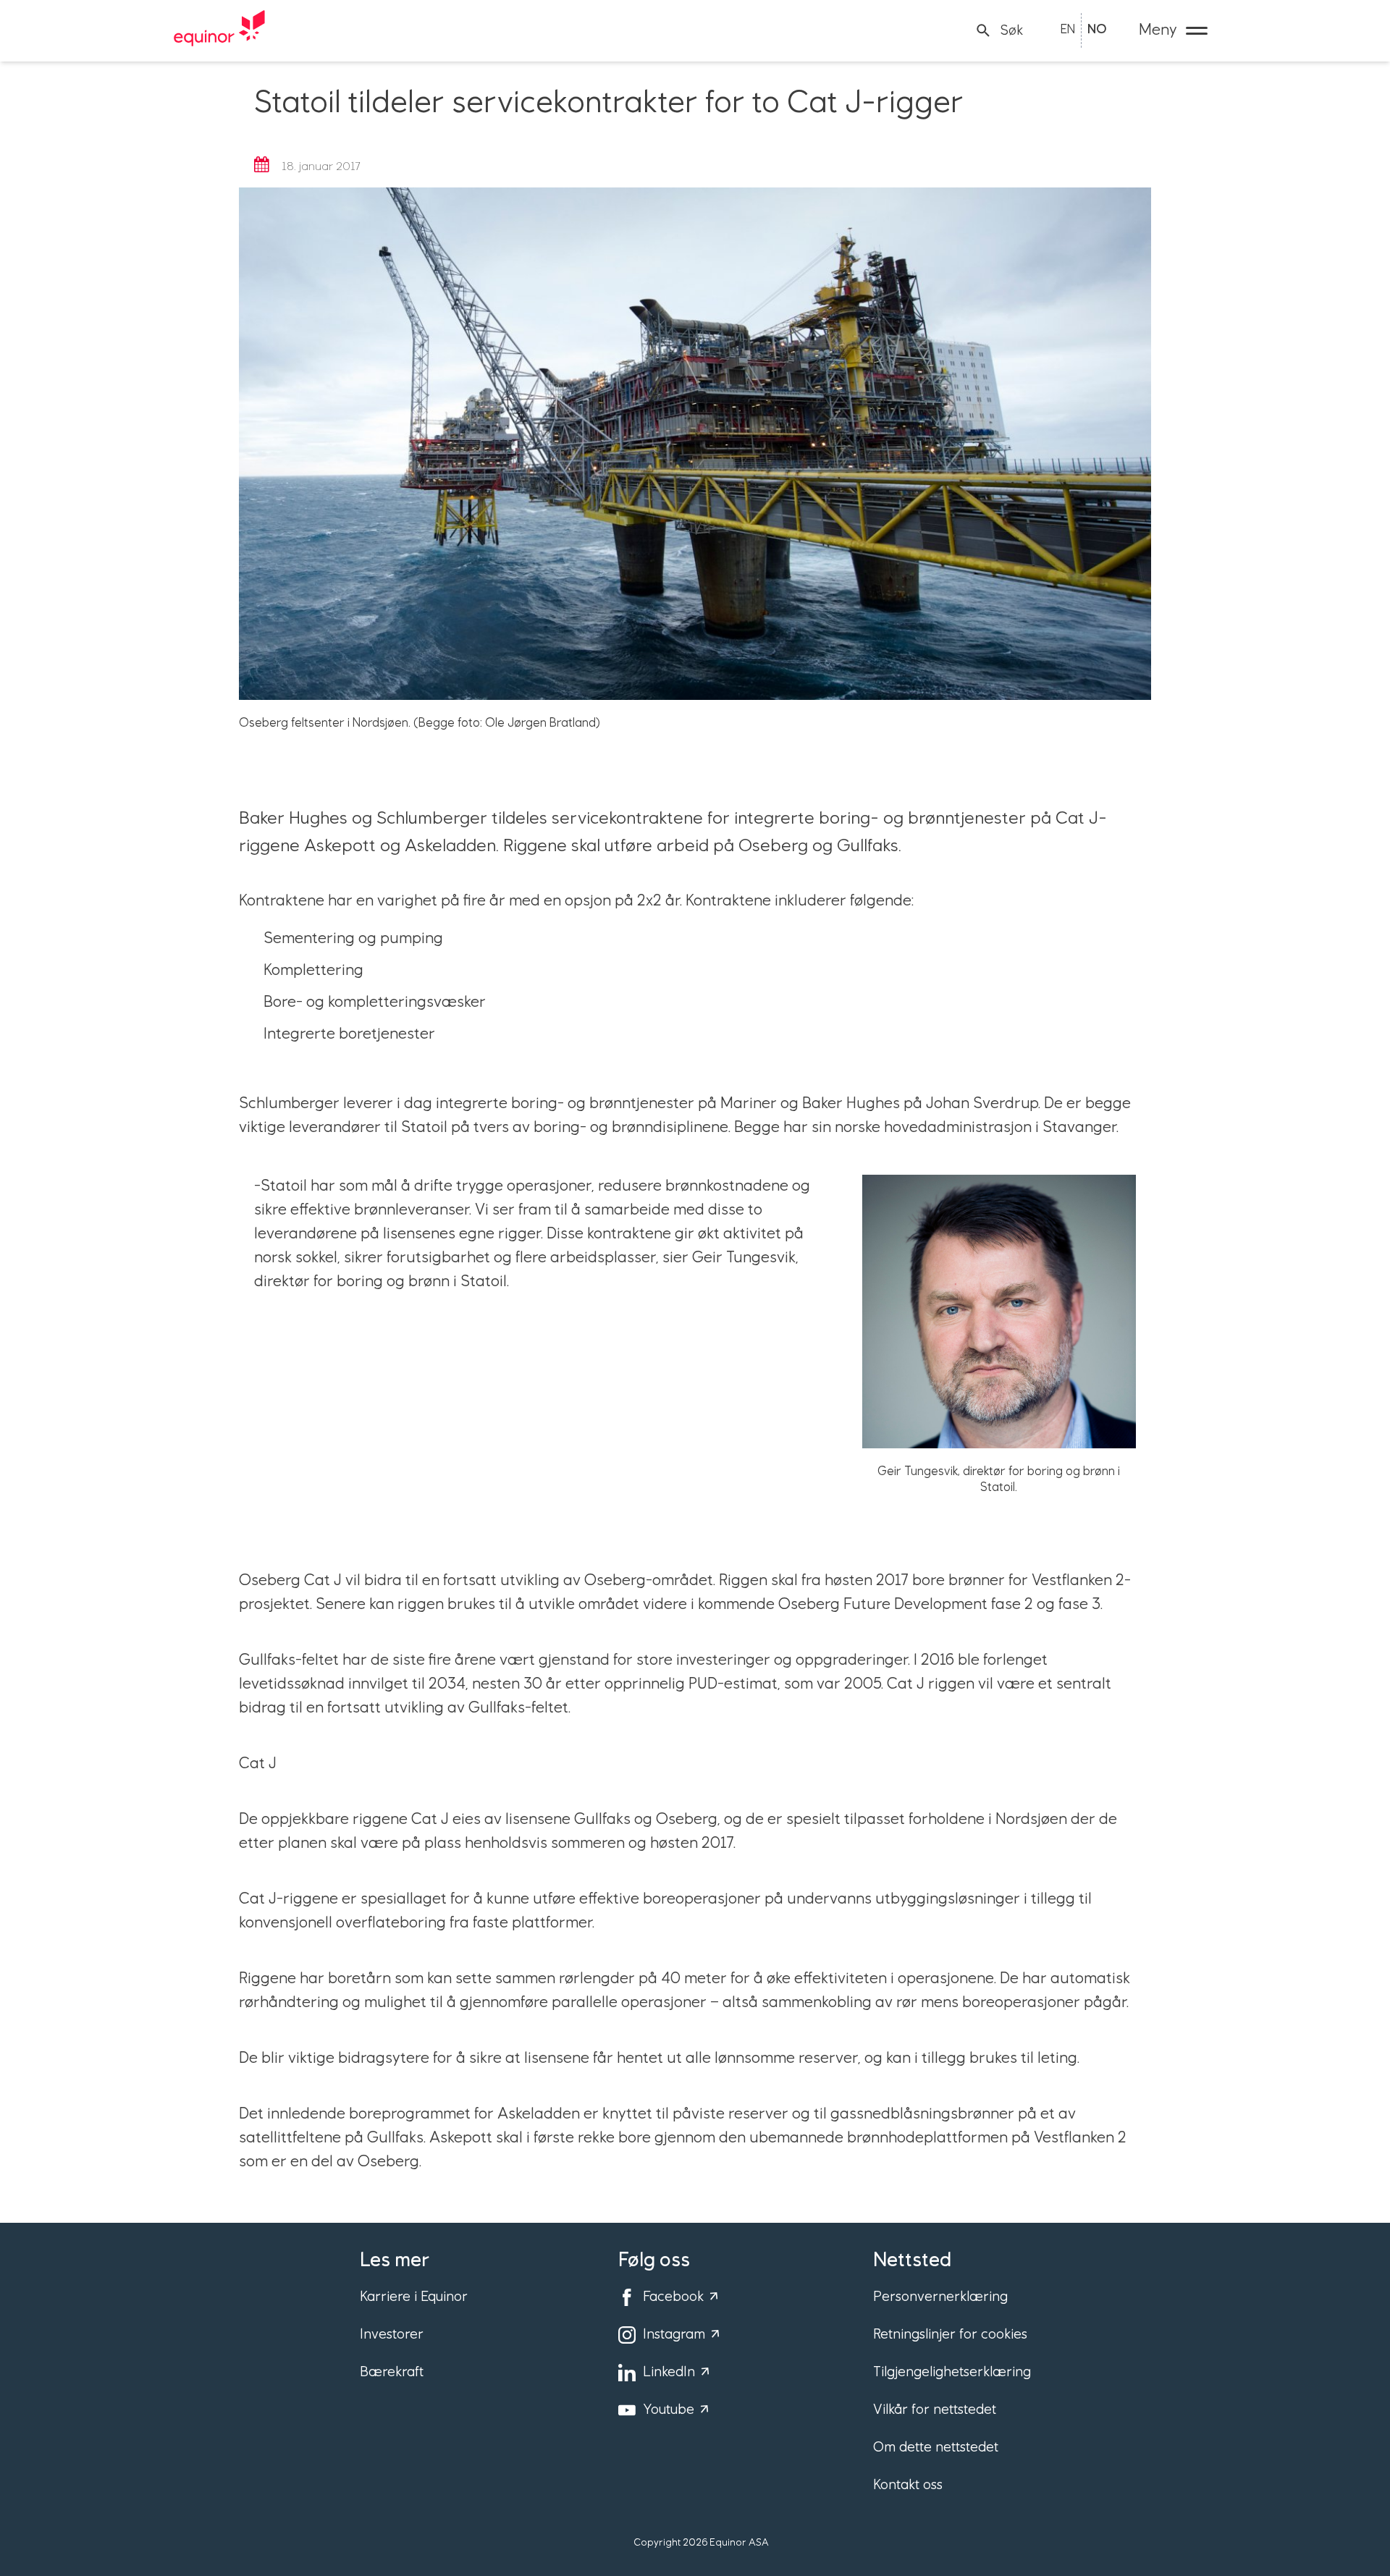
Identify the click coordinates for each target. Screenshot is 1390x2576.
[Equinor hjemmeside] (219, 30)
